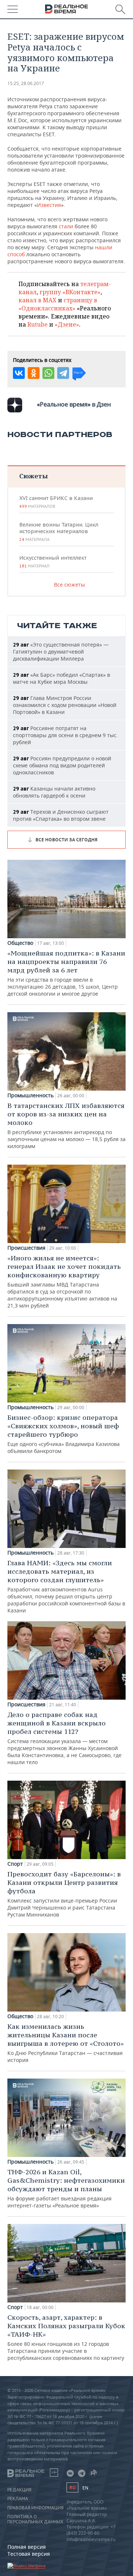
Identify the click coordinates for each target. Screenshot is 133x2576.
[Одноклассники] (34, 373)
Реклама (18, 2499)
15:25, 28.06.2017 (26, 83)
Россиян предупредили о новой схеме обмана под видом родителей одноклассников (62, 765)
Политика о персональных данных (35, 2519)
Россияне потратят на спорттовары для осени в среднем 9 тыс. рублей (65, 735)
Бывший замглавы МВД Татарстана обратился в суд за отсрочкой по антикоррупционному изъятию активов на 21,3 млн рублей (64, 1281)
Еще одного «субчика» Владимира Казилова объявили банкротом (64, 1434)
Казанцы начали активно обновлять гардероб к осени (54, 792)
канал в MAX (37, 300)
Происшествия (26, 1248)
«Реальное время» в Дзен (74, 404)
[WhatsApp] (48, 373)
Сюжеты (33, 476)
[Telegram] (63, 373)
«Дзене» (67, 324)
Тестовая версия (29, 2554)
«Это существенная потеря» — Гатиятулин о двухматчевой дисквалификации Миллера (61, 652)
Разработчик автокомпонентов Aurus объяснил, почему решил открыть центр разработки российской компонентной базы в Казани (66, 1586)
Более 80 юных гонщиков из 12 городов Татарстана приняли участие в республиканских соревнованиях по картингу (66, 2337)
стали (66, 226)
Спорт (15, 1864)
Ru (72, 2487)
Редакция (19, 2490)
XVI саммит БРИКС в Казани (56, 502)
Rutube (37, 324)
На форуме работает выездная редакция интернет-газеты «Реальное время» (66, 2188)
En (85, 2488)
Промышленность (30, 1095)
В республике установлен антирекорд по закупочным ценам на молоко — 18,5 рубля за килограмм (66, 1125)
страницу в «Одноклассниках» (58, 304)
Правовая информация (35, 2508)
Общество (20, 943)
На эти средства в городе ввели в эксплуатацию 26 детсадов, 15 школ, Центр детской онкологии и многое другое (66, 973)
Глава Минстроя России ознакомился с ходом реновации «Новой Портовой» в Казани (65, 705)
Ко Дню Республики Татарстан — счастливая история (66, 2043)
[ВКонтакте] (19, 373)
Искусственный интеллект (53, 562)
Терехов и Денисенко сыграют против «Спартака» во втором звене (61, 815)
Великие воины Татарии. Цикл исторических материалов (59, 532)
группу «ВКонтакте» (70, 292)
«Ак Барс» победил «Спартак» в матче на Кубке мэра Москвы (62, 678)
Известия (49, 205)
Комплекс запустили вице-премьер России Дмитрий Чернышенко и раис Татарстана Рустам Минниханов (64, 1894)
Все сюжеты (69, 585)
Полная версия (27, 2547)
